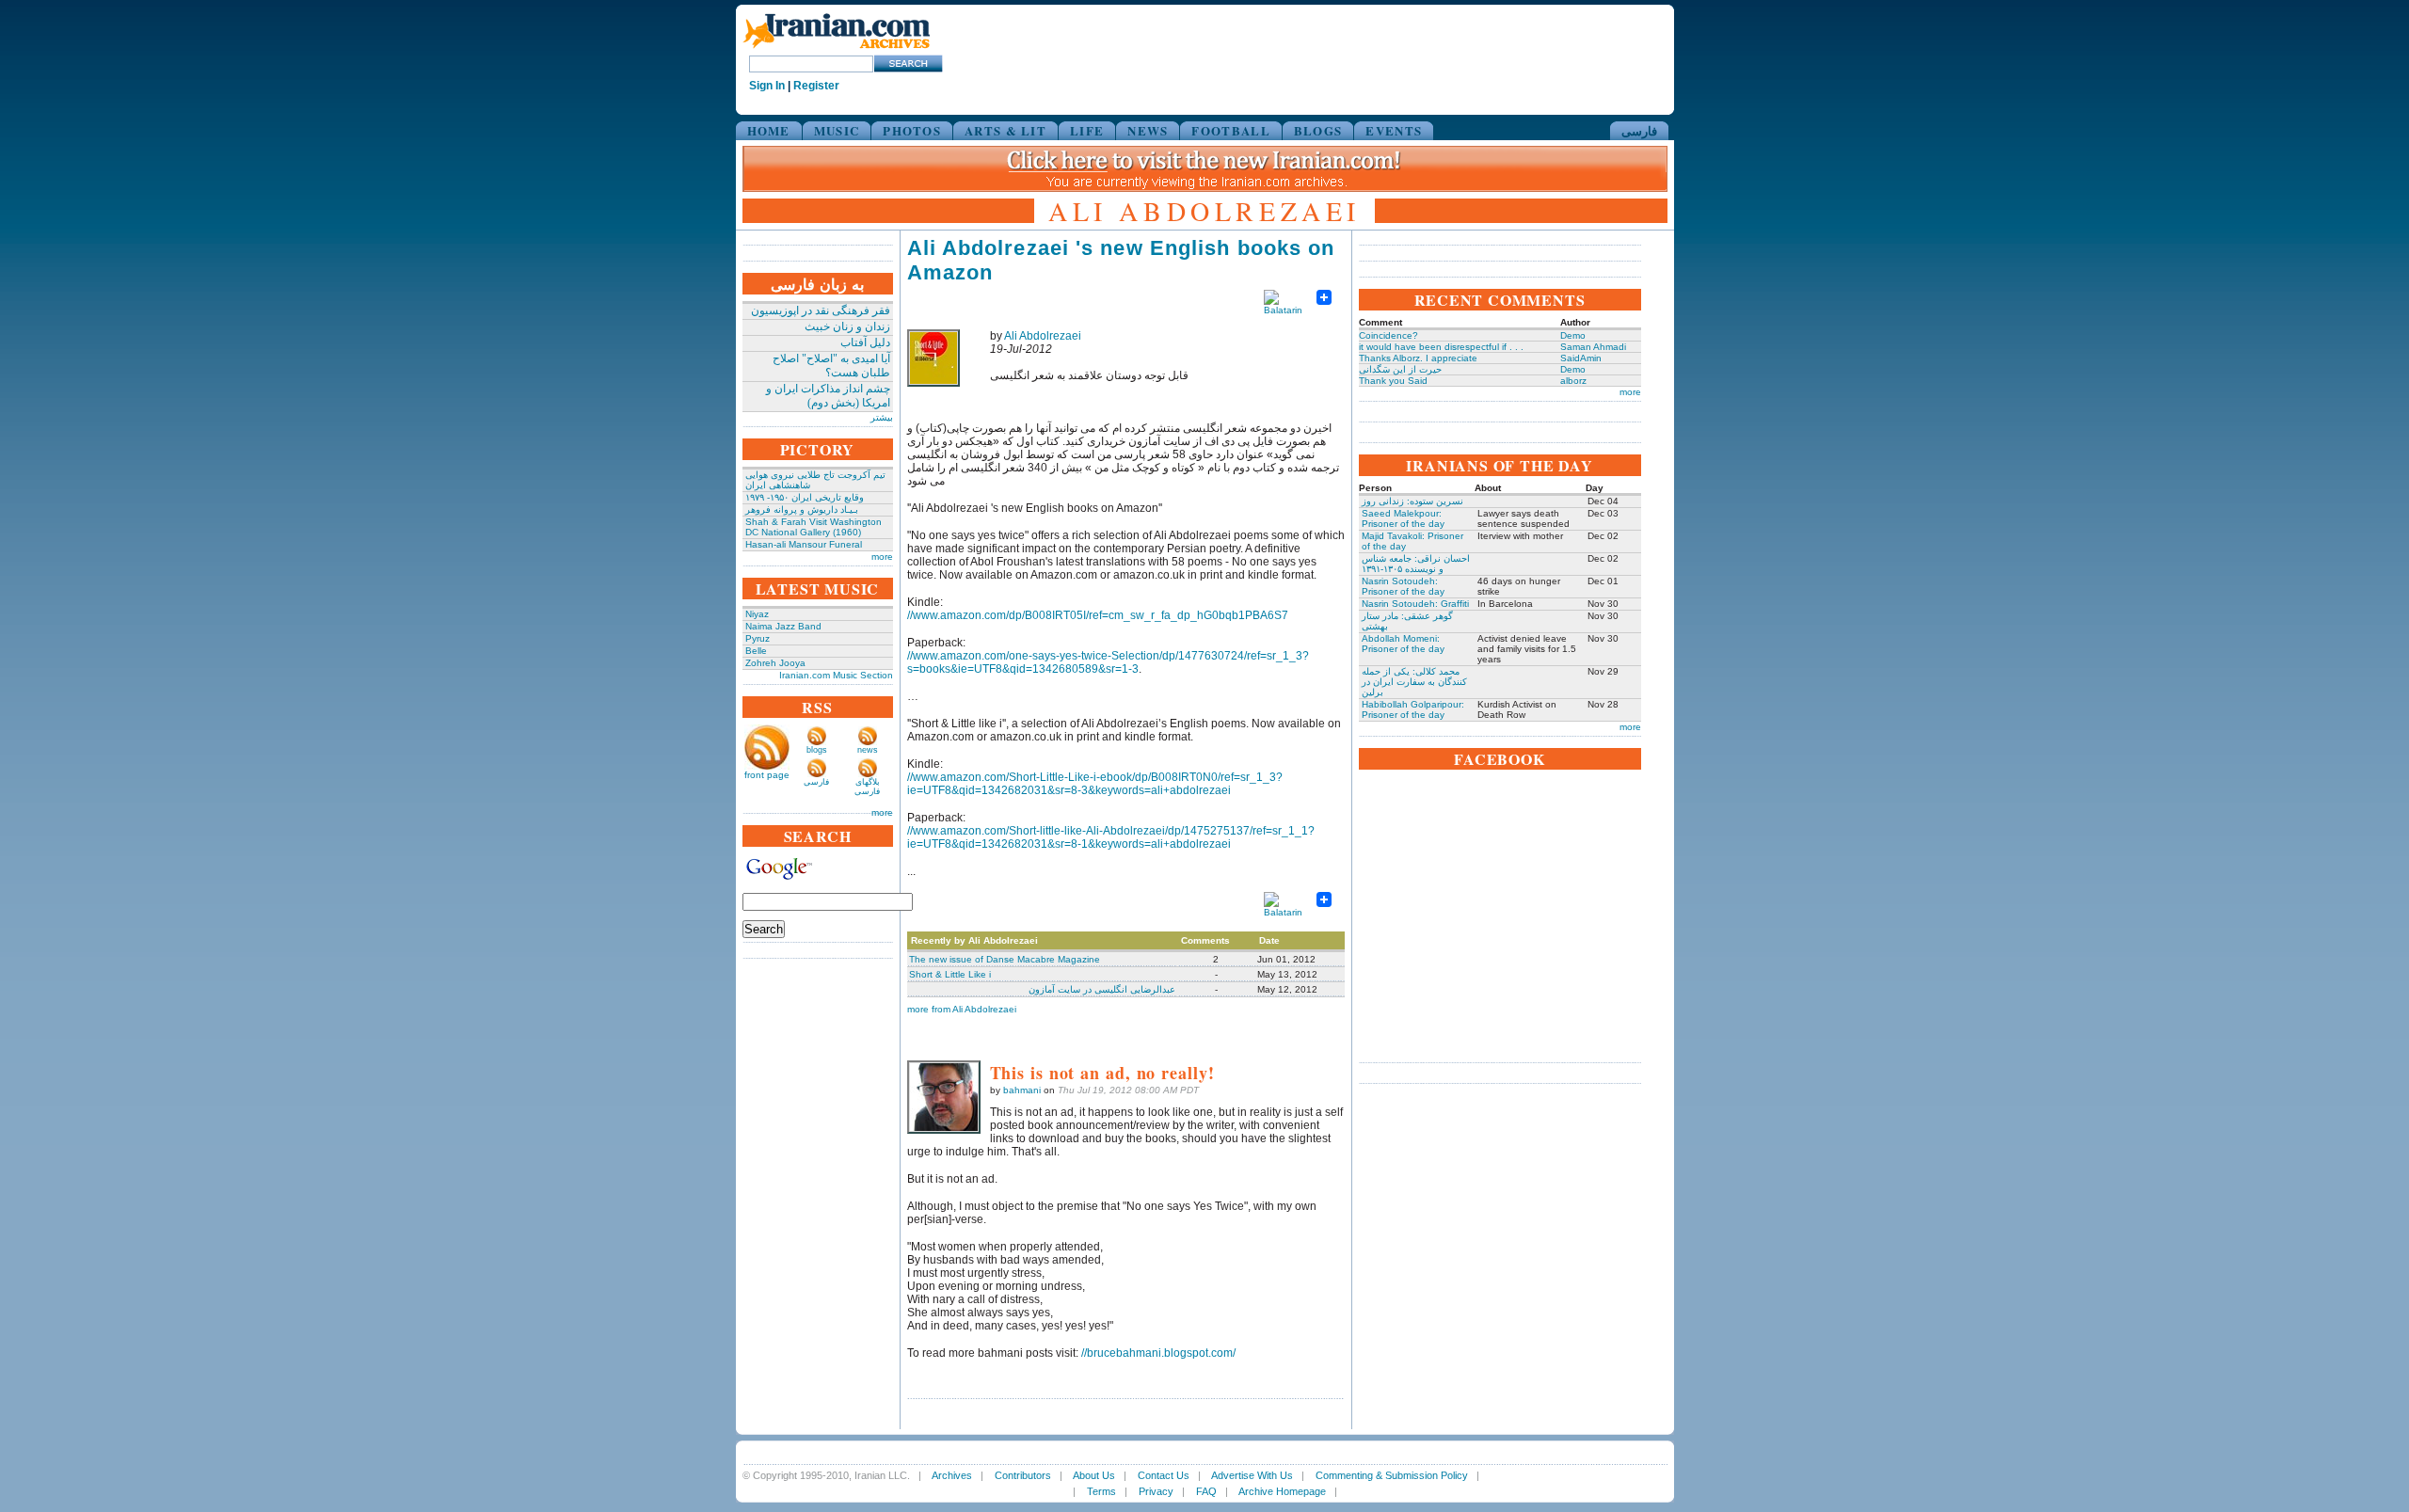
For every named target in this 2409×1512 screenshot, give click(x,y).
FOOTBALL (1230, 130)
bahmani (1022, 1090)
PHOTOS (912, 130)
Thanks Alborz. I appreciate (1418, 358)
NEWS (1148, 130)
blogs (817, 750)
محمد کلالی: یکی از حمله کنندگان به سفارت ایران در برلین (1414, 682)
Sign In (767, 86)
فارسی (1639, 130)
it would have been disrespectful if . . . (1441, 347)
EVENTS (1394, 130)
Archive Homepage (1282, 1491)
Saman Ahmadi (1593, 347)
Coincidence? (1388, 335)
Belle (756, 651)
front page (767, 775)
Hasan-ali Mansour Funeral (804, 544)
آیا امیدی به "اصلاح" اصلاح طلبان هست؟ (831, 366)
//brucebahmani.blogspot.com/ (1158, 1353)
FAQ (1206, 1491)
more (882, 557)
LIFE (1087, 130)
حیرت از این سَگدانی (1400, 369)
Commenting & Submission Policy (1392, 1475)
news (868, 750)
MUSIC (837, 130)
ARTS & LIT (1005, 130)
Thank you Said (1393, 381)
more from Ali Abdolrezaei (962, 1009)
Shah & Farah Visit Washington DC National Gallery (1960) (814, 527)
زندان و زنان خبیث (847, 326)
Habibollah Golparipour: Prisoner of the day (1413, 709)
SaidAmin (1581, 358)
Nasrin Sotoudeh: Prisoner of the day (1403, 586)
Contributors (1023, 1475)
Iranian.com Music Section (836, 675)
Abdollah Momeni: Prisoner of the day (1403, 644)
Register (816, 86)
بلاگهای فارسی (867, 787)
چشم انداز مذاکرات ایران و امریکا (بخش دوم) (828, 396)
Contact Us (1164, 1475)
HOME (769, 130)
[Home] (837, 49)
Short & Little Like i (950, 974)
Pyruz (758, 638)
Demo (1573, 335)
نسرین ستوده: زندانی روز (1412, 501)
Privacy (1156, 1491)
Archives (952, 1475)
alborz (1573, 381)
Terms (1101, 1491)
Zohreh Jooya (775, 663)
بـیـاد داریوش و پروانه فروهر (802, 509)
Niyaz (757, 614)
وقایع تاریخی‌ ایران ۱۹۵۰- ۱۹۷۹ (805, 497)
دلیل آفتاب (865, 342)
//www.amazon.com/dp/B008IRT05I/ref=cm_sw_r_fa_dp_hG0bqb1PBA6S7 (1098, 615)
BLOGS (1318, 130)
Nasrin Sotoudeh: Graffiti (1415, 604)
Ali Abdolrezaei (1043, 336)
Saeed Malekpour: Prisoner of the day (1403, 518)
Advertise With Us (1252, 1475)
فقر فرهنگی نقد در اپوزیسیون (821, 310)
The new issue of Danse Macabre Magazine (1005, 959)
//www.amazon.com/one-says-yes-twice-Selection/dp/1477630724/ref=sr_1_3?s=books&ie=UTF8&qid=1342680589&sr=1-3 (1108, 662)
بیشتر (882, 417)
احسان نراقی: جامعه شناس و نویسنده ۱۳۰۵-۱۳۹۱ (1416, 564)
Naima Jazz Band (783, 626)
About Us (1094, 1475)
